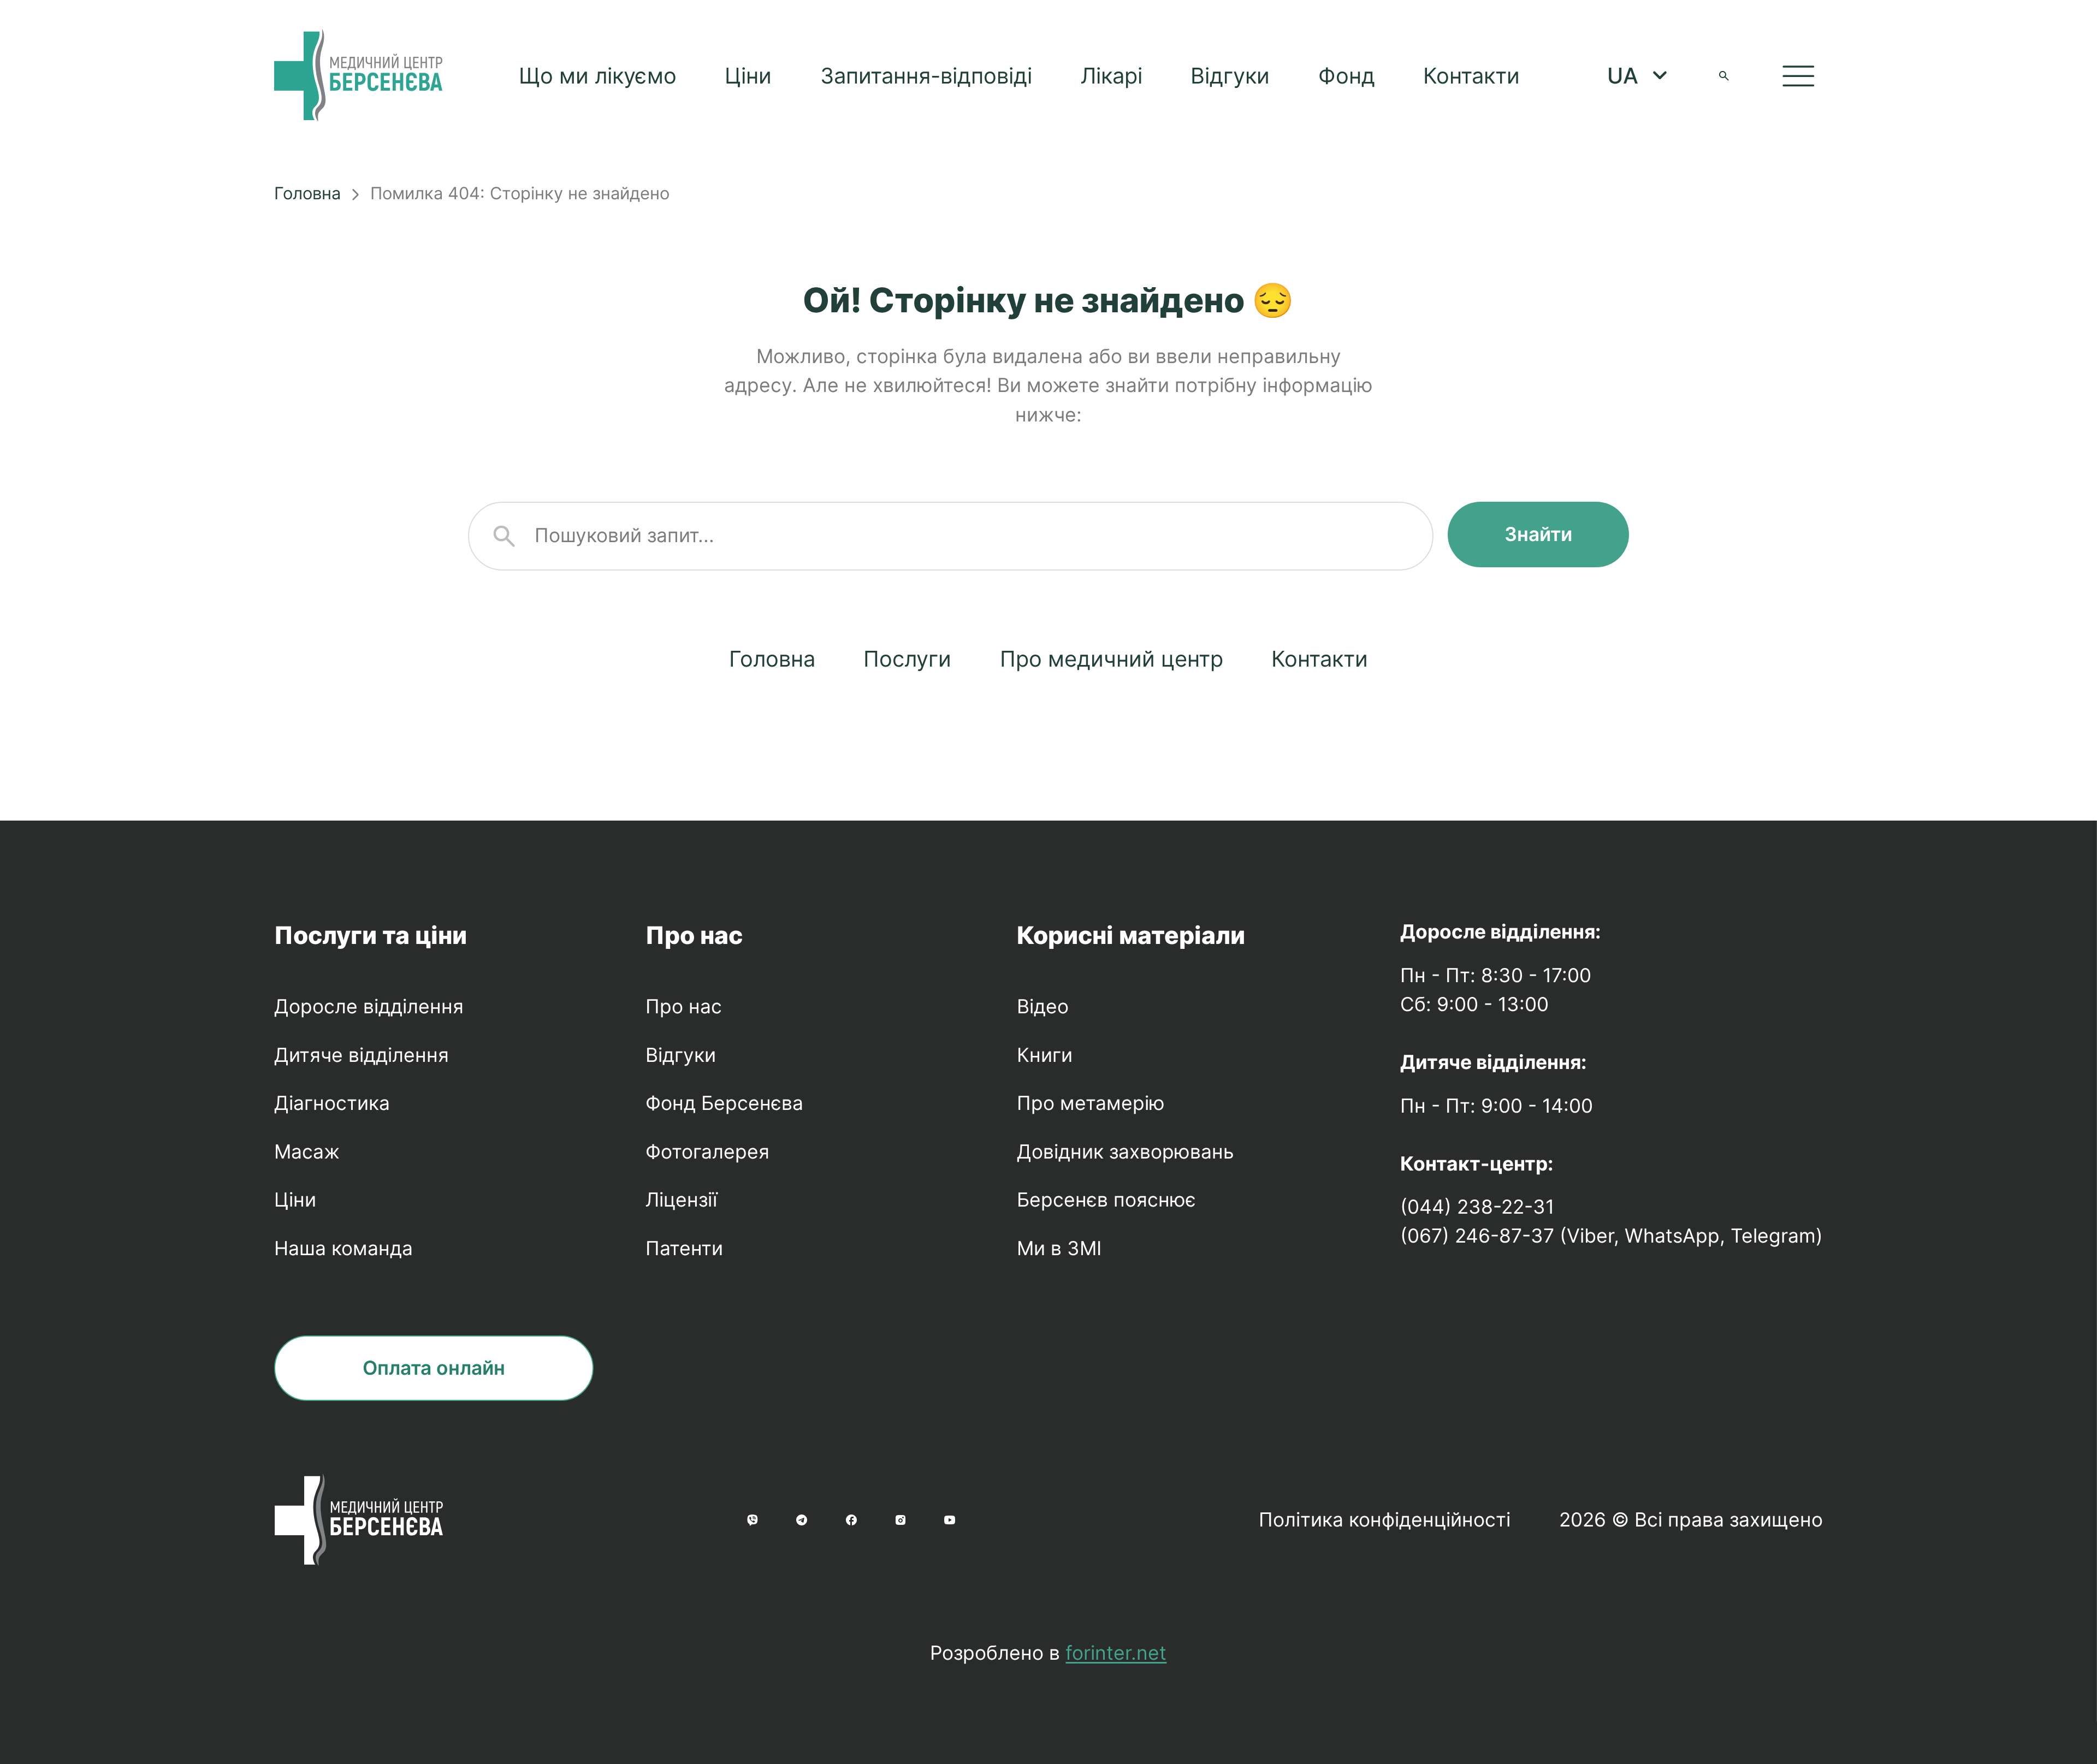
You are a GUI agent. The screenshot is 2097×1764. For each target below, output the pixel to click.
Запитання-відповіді (926, 76)
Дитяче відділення (362, 1055)
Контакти (1471, 76)
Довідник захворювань (1125, 1152)
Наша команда (343, 1248)
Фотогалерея (707, 1152)
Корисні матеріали (1131, 935)
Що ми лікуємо (598, 76)
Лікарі (1112, 76)
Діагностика (332, 1103)
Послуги (907, 659)
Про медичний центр (1112, 659)
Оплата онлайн (434, 1368)
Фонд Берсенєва (724, 1103)
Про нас (694, 935)
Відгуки (1230, 76)
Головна (307, 193)
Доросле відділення (369, 1006)
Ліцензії (681, 1200)
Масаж (307, 1152)
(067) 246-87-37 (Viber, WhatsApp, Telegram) (1612, 1236)
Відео (1043, 1006)
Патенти (684, 1248)
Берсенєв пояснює (1106, 1200)
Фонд (1347, 76)
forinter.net (1116, 1653)
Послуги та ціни (371, 935)
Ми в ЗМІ (1059, 1248)
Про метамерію (1091, 1103)
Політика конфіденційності (1385, 1520)
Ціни (748, 76)
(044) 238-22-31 (1477, 1207)
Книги (1045, 1055)
